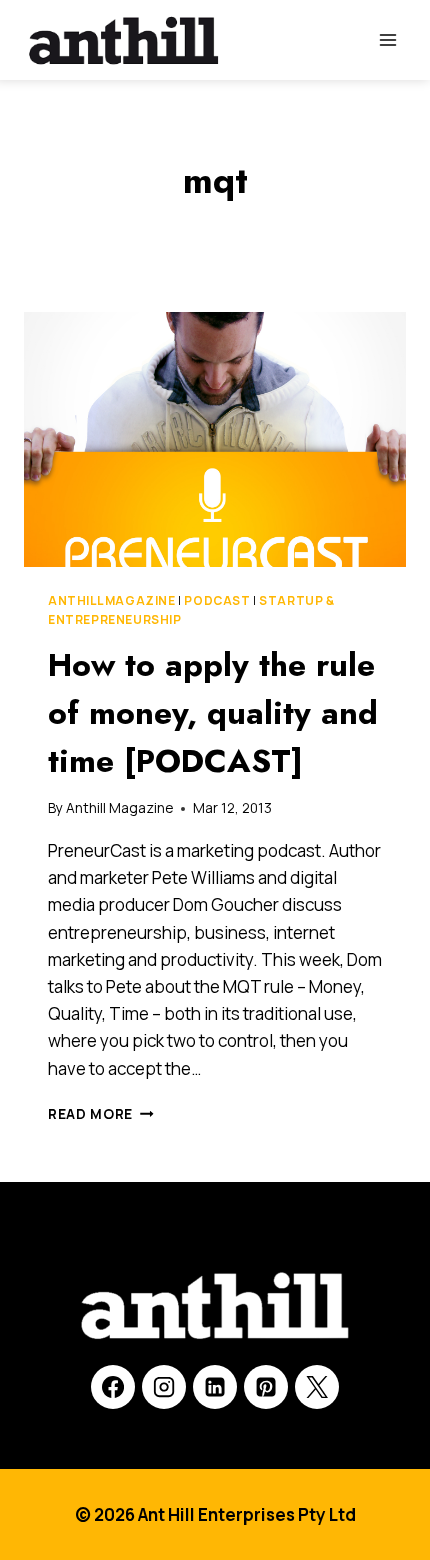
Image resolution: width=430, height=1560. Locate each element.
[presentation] (215, 439)
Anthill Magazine (112, 600)
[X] (317, 1387)
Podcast (217, 600)
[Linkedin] (215, 1387)
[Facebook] (113, 1387)
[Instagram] (164, 1387)
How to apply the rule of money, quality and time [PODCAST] (213, 713)
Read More (101, 1114)
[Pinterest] (266, 1387)
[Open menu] (387, 39)
